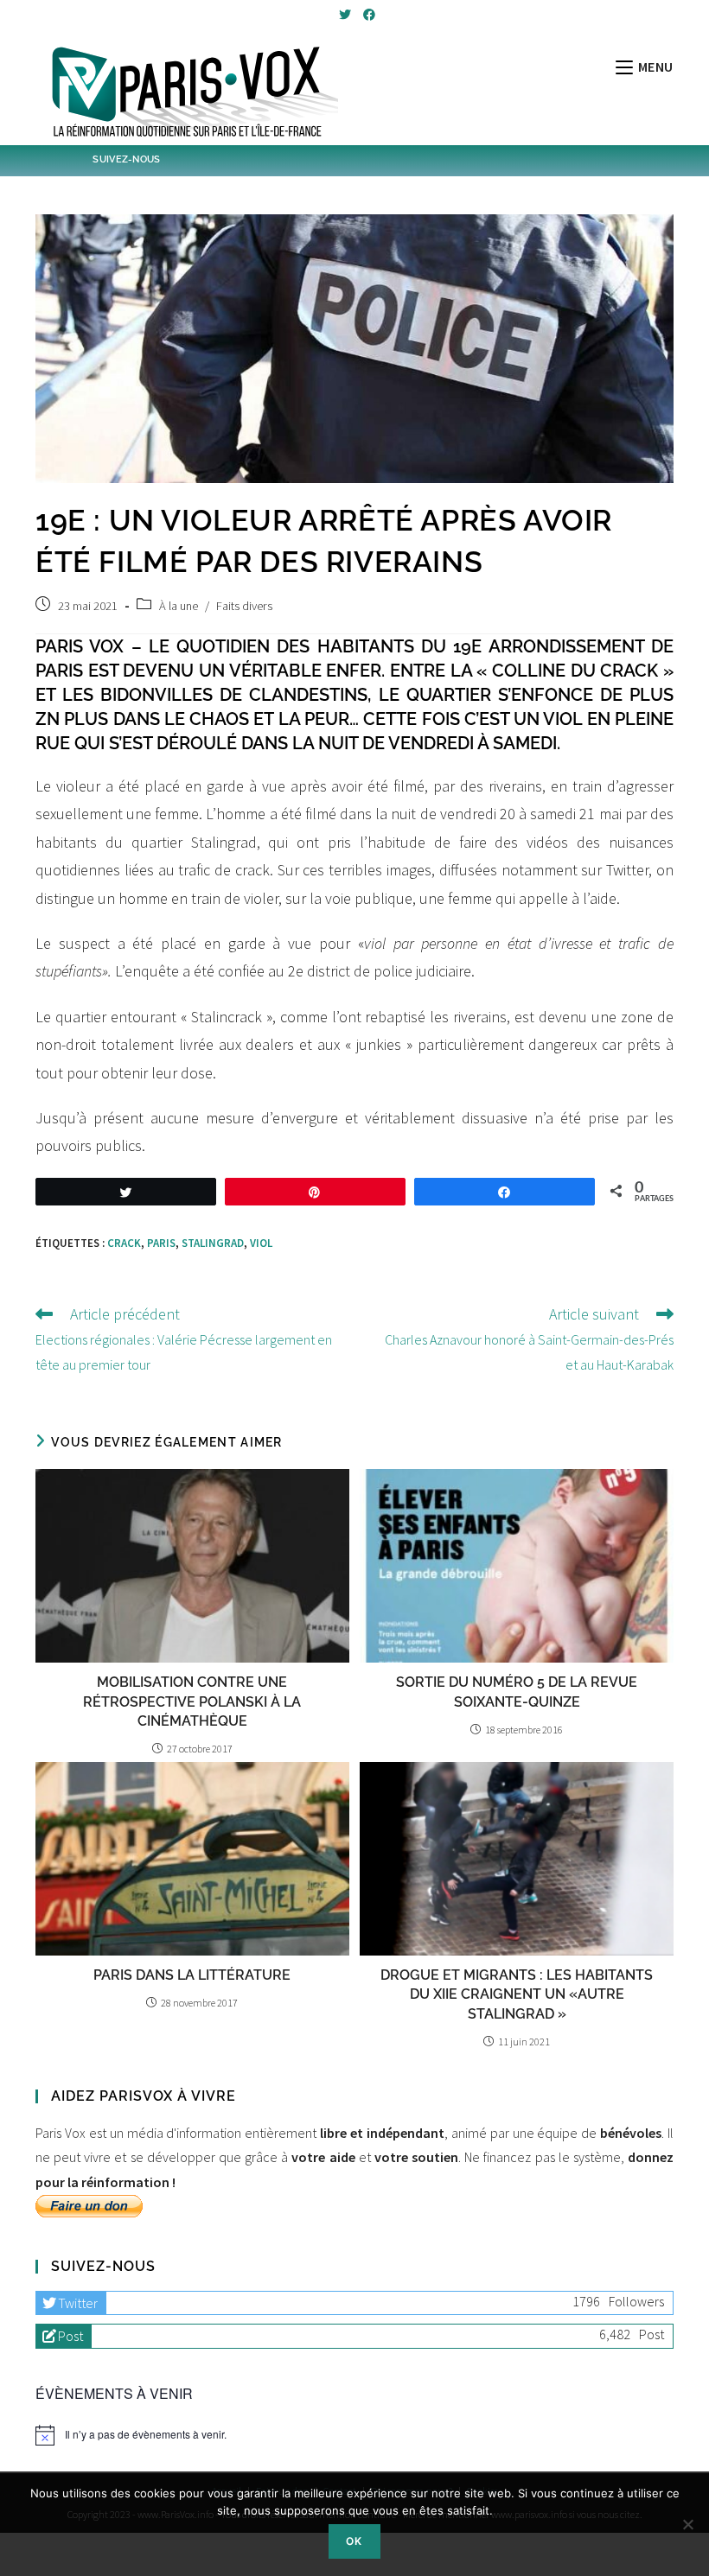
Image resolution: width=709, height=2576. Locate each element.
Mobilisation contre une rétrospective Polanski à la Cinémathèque (192, 1701)
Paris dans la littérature (192, 1975)
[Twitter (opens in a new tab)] (345, 15)
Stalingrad (213, 1243)
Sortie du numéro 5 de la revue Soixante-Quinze (517, 1692)
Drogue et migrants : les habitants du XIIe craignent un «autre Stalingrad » (517, 1994)
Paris (161, 1243)
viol (261, 1243)
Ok (354, 2541)
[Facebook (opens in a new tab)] (367, 15)
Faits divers (244, 606)
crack (124, 1243)
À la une (179, 606)
